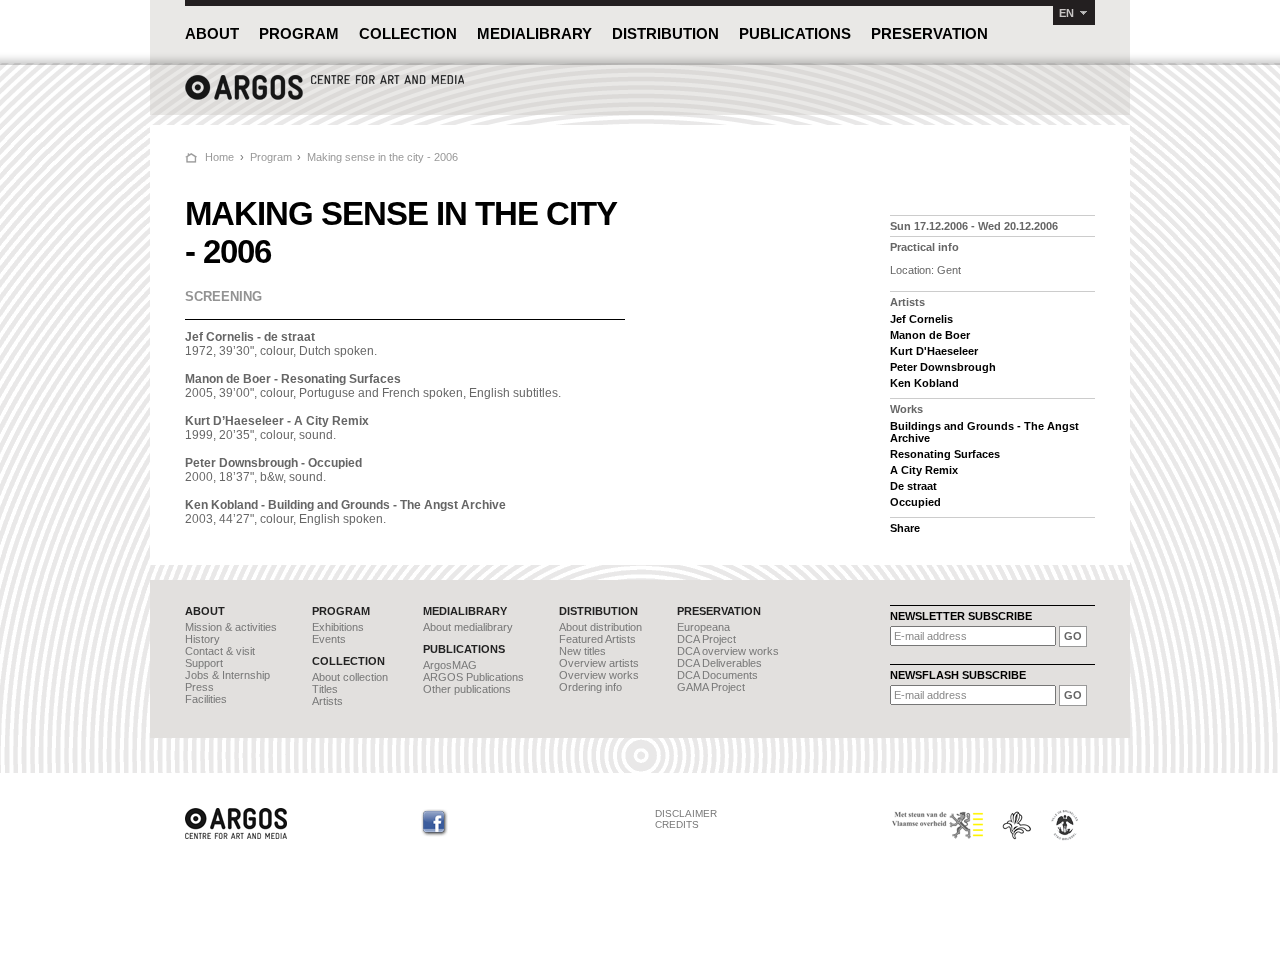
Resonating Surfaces (945, 454)
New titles (582, 651)
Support (204, 663)
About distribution (600, 627)
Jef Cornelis (921, 319)
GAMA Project (711, 687)
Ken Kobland (924, 383)
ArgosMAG (450, 665)
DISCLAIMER (686, 813)
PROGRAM (299, 33)
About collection (350, 677)
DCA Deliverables (719, 663)
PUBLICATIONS (795, 33)
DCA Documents (717, 675)
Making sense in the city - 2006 (382, 157)
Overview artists (599, 663)
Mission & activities (231, 627)
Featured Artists (597, 639)
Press (199, 687)
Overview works (599, 675)
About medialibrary (468, 627)
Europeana (703, 627)
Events (329, 639)
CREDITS (677, 824)
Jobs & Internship (227, 675)
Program (271, 157)
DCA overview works (728, 651)
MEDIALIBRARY (534, 33)
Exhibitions (338, 627)
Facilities (206, 699)
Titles (325, 689)
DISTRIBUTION (665, 33)
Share (905, 528)
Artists (327, 701)
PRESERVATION (929, 33)
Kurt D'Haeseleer (934, 351)
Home (219, 157)
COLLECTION (408, 33)
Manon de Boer (930, 335)
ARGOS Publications (473, 677)
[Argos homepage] (325, 97)
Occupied (915, 502)
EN (1066, 13)
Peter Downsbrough (943, 367)
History (202, 639)
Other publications (467, 689)
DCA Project (706, 639)
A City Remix (924, 470)
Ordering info (590, 687)
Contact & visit (220, 651)
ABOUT (212, 33)
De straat (913, 486)
